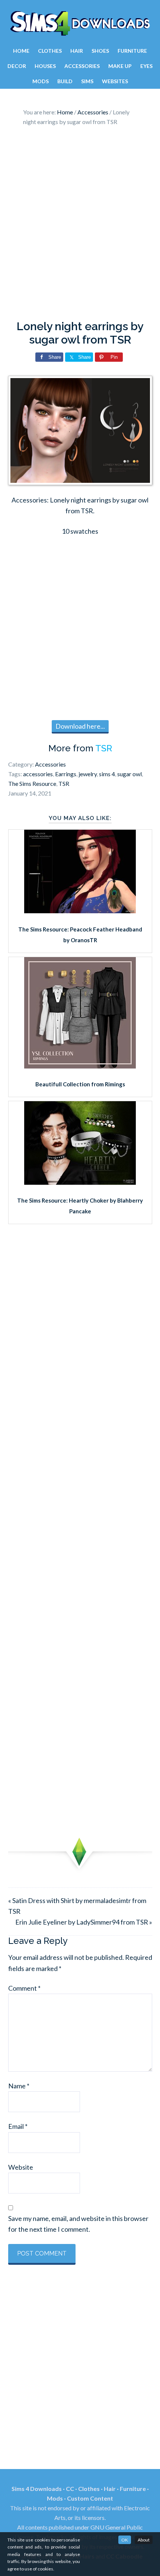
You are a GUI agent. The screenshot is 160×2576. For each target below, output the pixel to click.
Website (21, 2167)
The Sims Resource (32, 783)
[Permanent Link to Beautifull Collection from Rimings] (80, 1066)
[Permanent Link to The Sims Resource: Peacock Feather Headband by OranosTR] (80, 911)
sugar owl (129, 774)
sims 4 (107, 774)
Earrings (66, 774)
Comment (24, 1988)
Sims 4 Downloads (80, 23)
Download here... (80, 726)
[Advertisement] (80, 225)
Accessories (50, 764)
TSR (104, 748)
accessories (38, 774)
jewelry (88, 774)
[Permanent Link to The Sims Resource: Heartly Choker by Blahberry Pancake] (80, 1182)
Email (18, 2126)
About (144, 2540)
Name (19, 2086)
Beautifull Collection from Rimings (80, 1084)
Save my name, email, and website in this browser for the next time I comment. (78, 2224)
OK (125, 2540)
